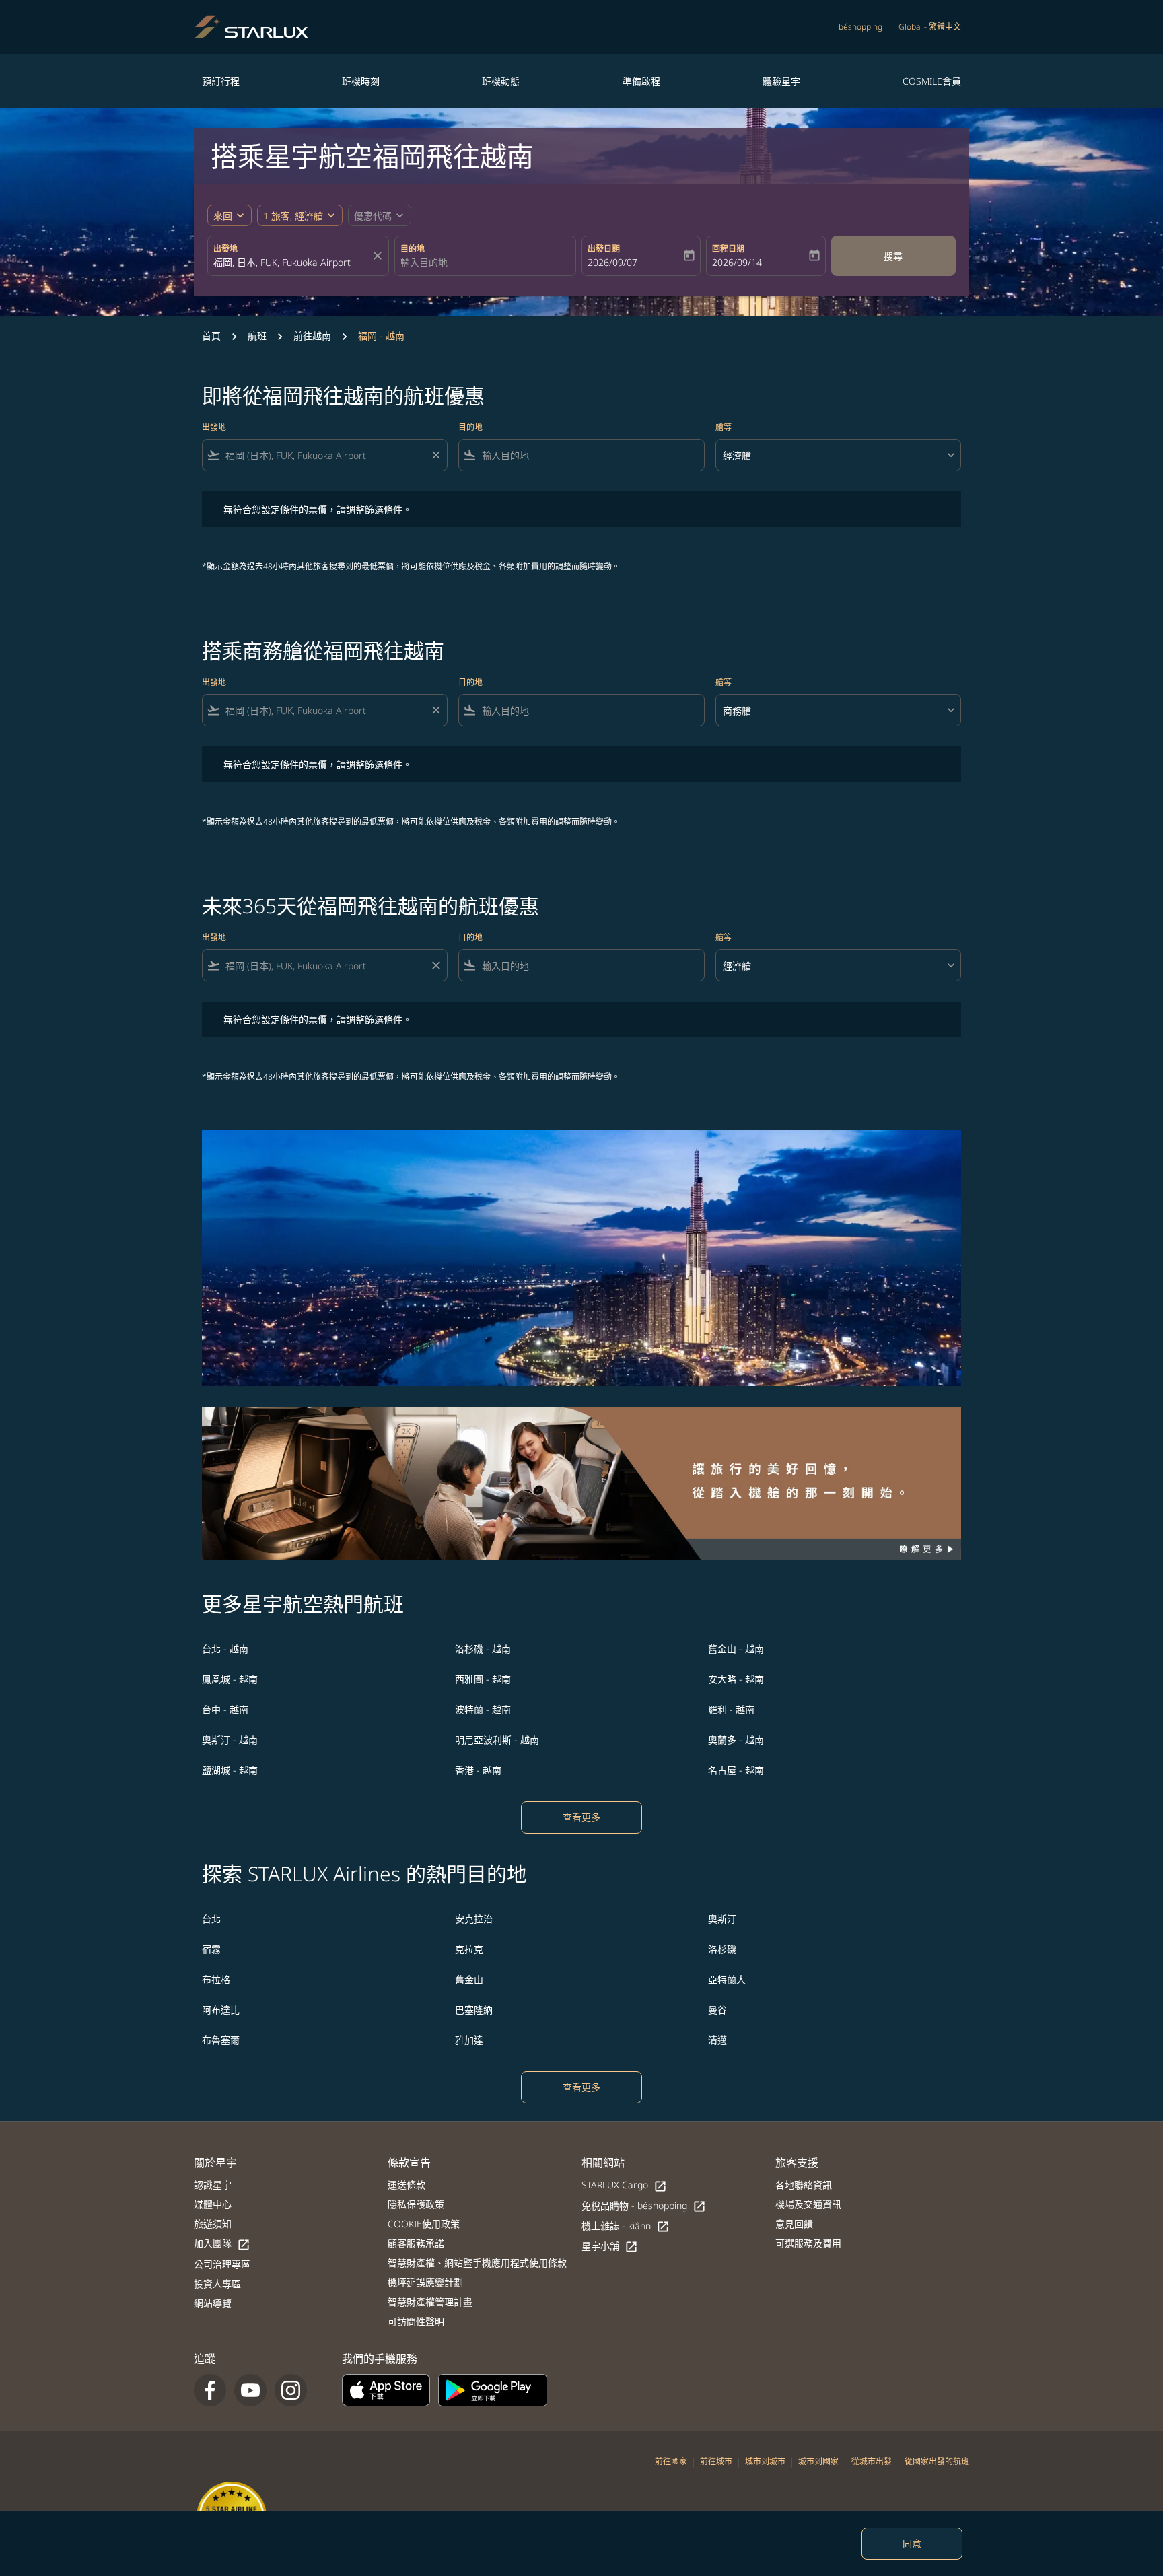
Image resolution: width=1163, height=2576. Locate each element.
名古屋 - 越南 (736, 1770)
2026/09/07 (612, 262)
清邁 (717, 2040)
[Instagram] (291, 2390)
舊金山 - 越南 (736, 1649)
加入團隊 (222, 2244)
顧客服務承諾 (416, 2243)
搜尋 (893, 256)
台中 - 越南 (225, 1709)
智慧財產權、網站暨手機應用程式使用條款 (477, 2263)
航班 (257, 336)
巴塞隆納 (474, 2010)
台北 (211, 1919)
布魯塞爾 (221, 2040)
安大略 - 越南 (736, 1679)
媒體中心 (213, 2204)
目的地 (413, 249)
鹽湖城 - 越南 (230, 1770)
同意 (912, 2543)
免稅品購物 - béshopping (644, 2206)
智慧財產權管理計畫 (430, 2302)
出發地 (225, 249)
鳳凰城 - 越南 (230, 1679)
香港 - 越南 (478, 1770)
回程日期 (728, 249)
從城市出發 (872, 2461)
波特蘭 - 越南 (483, 1709)
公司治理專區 (222, 2264)
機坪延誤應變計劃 (425, 2282)
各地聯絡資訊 (804, 2185)
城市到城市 (765, 2461)
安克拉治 (474, 1919)
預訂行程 (221, 81)
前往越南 (312, 336)
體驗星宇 (781, 81)
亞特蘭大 (727, 1979)
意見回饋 (794, 2224)
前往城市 (716, 2461)
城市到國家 (818, 2461)
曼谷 (717, 2010)
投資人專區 (217, 2284)
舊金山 (469, 1979)
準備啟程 (641, 81)
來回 (223, 216)
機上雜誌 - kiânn (626, 2226)
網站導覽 (213, 2303)
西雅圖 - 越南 (483, 1679)
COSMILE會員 (932, 81)
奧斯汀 (722, 1919)
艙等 (724, 427)
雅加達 (469, 2040)
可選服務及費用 (808, 2243)
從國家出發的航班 (937, 2461)
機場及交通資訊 (808, 2204)
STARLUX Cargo (624, 2185)
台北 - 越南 (225, 1649)
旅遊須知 (213, 2224)
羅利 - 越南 (731, 1709)
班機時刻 (361, 81)
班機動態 (501, 81)
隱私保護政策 (416, 2204)
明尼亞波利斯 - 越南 (497, 1740)
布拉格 (216, 1979)
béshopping (860, 27)
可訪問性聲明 (416, 2321)
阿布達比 (221, 2010)
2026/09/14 (737, 262)
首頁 (211, 336)
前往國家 (671, 2461)
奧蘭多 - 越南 (736, 1740)
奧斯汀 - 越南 (230, 1740)
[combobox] (291, 262)
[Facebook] (210, 2390)
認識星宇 (213, 2185)
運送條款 (407, 2185)
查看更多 (581, 1817)
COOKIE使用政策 (424, 2224)
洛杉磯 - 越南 (483, 1649)
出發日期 (604, 249)
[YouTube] (250, 2390)
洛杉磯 (722, 1949)
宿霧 (211, 1949)
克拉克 (469, 1949)
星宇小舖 (610, 2247)
